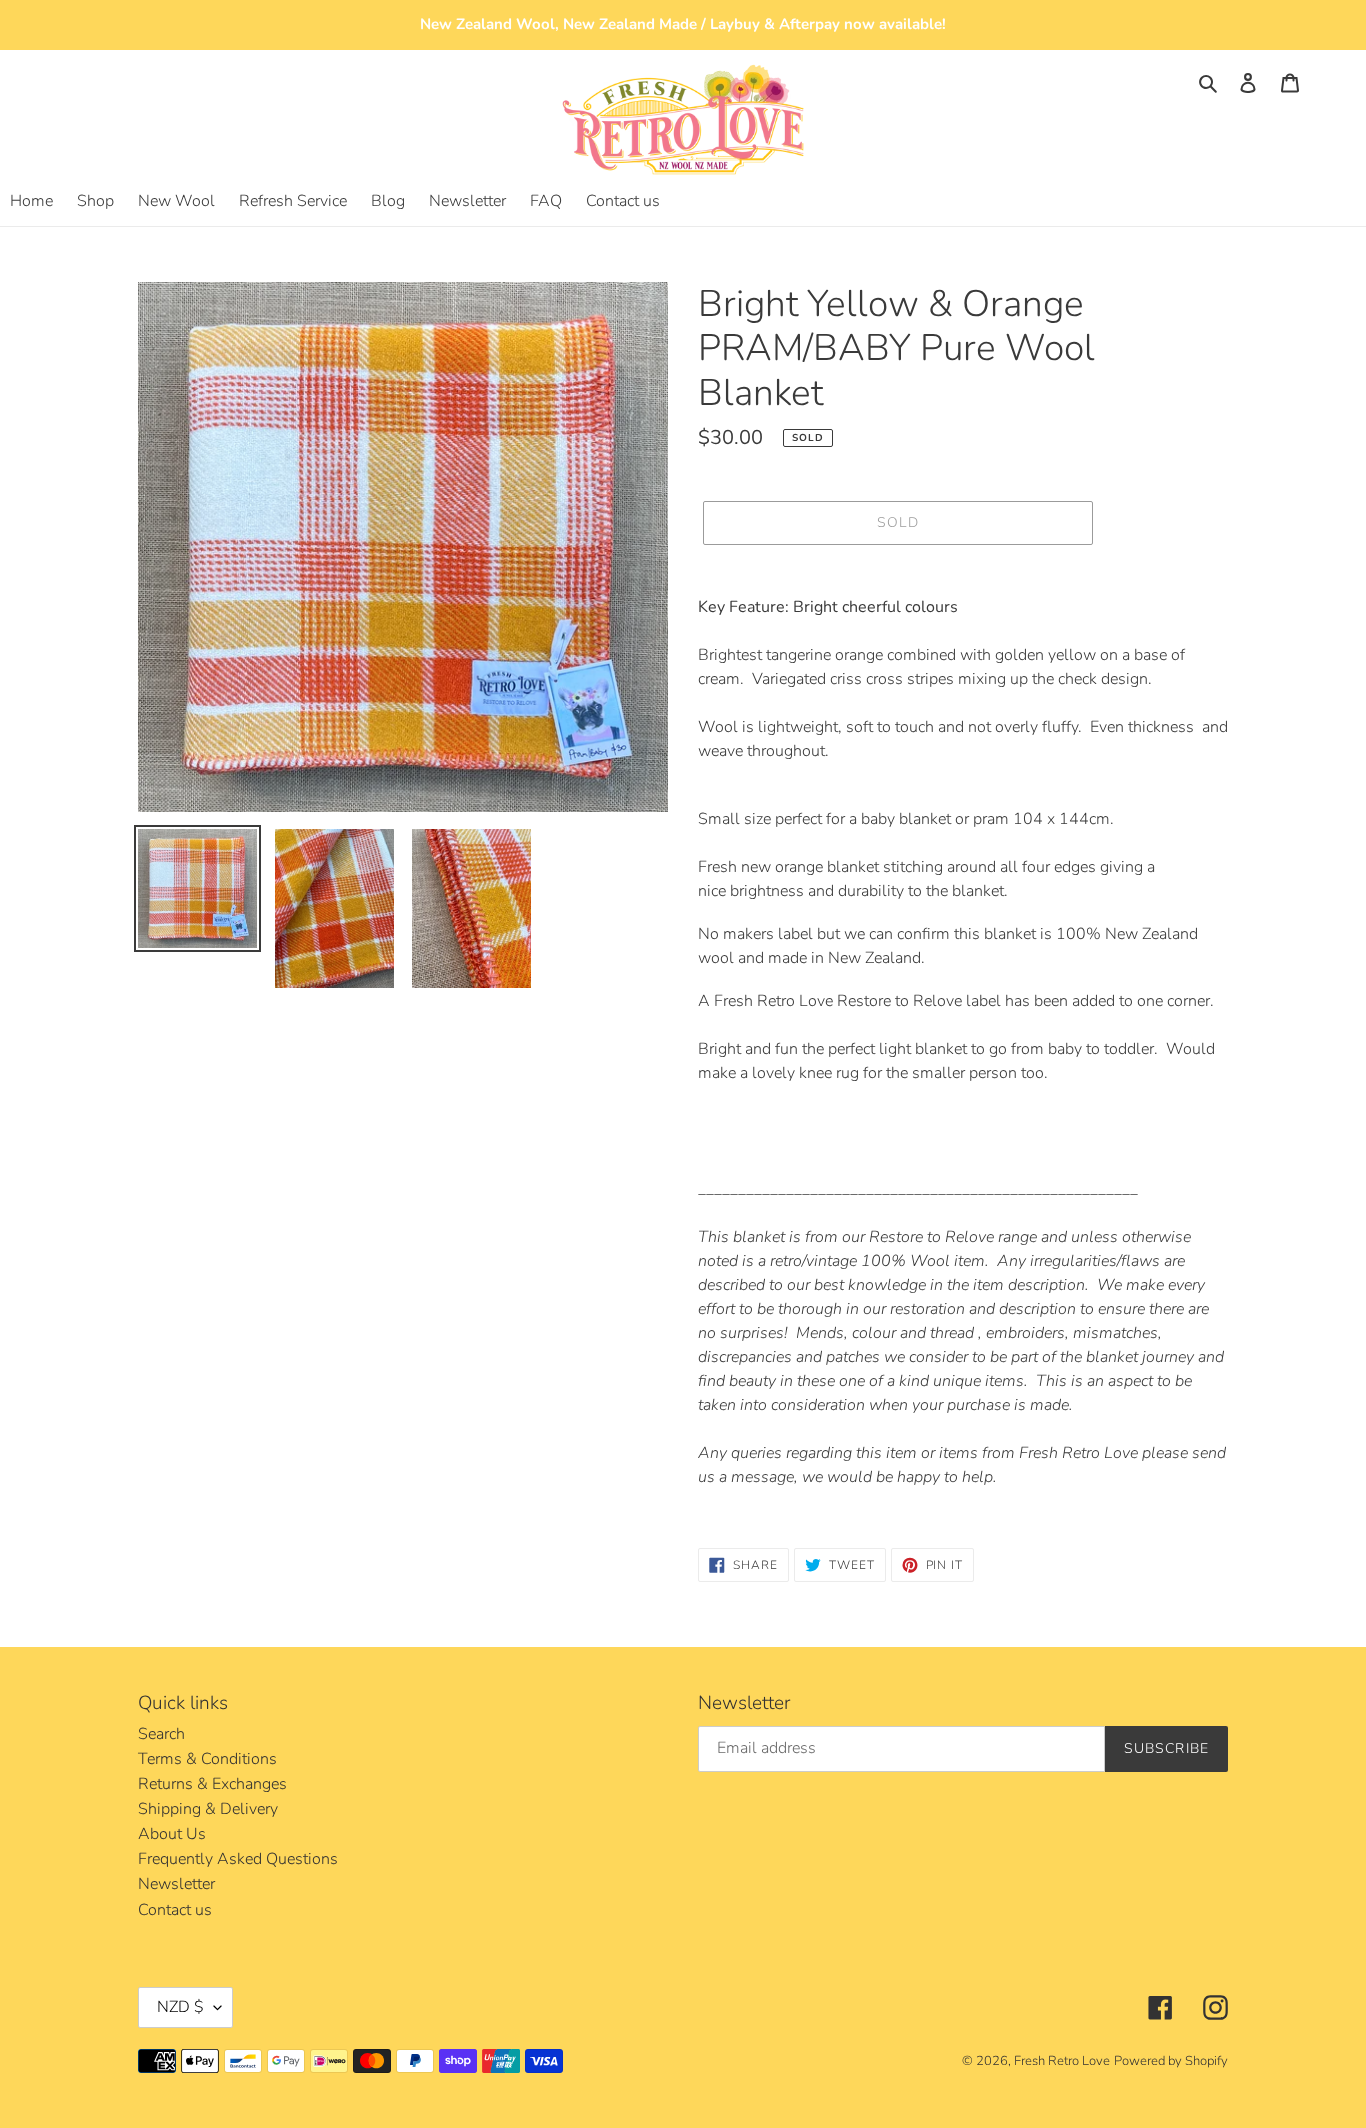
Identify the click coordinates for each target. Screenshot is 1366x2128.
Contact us (175, 1910)
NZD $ (180, 2007)
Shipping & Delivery (208, 1809)
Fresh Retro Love (1062, 2061)
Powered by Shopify (1171, 2061)
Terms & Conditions (207, 1759)
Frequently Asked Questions (238, 1859)
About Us (172, 1834)
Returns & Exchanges (212, 1784)
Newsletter (176, 1884)
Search (161, 1734)
